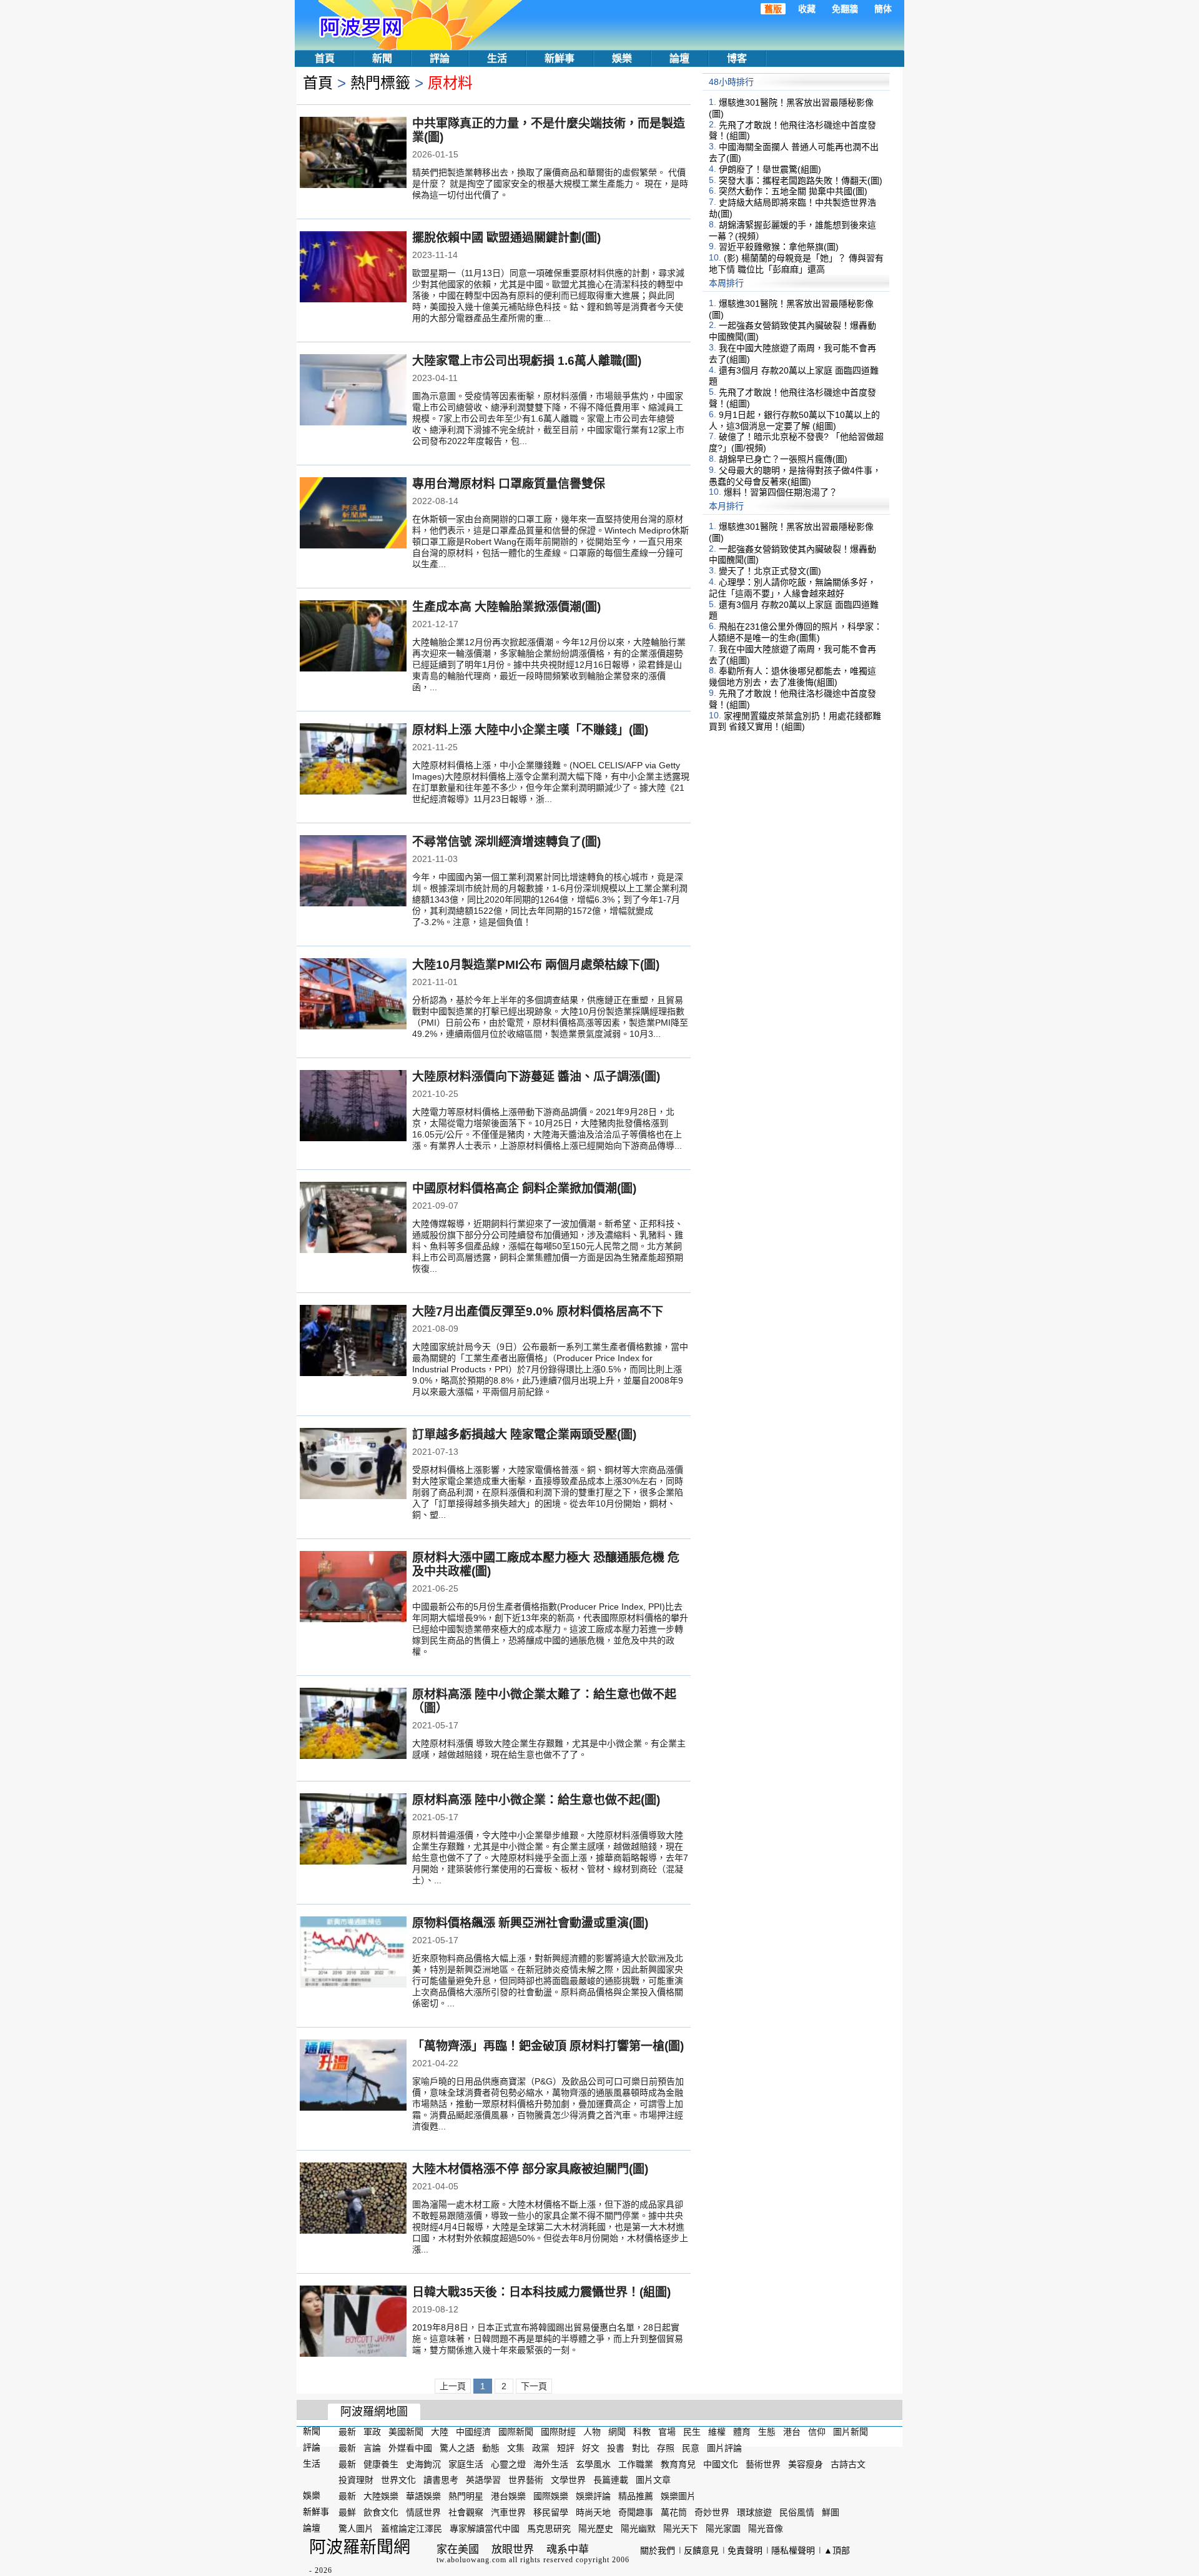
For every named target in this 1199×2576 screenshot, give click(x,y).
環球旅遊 (754, 2512)
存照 (666, 2448)
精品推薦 (636, 2496)
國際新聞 (516, 2432)
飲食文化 (381, 2512)
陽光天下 (681, 2529)
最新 (347, 2432)
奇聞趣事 (636, 2512)
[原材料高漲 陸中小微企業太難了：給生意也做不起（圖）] (353, 1725)
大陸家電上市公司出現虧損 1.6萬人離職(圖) (527, 361)
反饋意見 (701, 2550)
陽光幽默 (638, 2529)
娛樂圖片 (678, 2496)
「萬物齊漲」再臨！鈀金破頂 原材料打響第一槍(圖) (548, 2046)
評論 (440, 58)
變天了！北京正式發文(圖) (770, 571)
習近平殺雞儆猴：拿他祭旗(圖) (779, 247)
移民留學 (551, 2512)
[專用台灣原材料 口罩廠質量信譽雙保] (353, 514)
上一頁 (453, 2386)
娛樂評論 (593, 2496)
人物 (592, 2432)
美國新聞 (406, 2432)
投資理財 (356, 2480)
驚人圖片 (356, 2529)
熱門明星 (466, 2496)
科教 (642, 2432)
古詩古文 (848, 2464)
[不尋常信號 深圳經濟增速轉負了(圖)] (353, 872)
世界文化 (398, 2480)
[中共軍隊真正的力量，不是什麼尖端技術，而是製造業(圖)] (353, 154)
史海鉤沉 (423, 2464)
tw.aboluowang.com (471, 2560)
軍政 (372, 2432)
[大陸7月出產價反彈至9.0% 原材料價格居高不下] (353, 1342)
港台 (792, 2432)
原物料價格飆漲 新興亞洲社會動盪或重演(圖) (530, 1923)
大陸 (440, 2432)
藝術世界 (763, 2464)
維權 (717, 2432)
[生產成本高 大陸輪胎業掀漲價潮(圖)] (353, 637)
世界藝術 (526, 2480)
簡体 (883, 9)
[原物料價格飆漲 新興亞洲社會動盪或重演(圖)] (353, 1953)
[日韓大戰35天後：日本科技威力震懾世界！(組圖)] (353, 2322)
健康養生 (381, 2464)
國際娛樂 (551, 2496)
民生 (692, 2432)
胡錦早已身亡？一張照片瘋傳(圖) (783, 459)
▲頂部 (837, 2550)
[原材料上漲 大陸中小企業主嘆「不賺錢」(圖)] (353, 760)
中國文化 (721, 2464)
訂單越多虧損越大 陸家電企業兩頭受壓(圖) (524, 1434)
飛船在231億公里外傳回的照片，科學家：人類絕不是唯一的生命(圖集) (796, 632)
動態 (491, 2448)
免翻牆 (845, 9)
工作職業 (636, 2464)
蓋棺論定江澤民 (412, 2529)
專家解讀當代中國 (485, 2529)
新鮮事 (560, 58)
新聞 (382, 58)
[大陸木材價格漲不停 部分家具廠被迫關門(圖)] (353, 2199)
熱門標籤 (380, 83)
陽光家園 (723, 2529)
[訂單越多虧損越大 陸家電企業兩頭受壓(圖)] (353, 1465)
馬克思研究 (549, 2529)
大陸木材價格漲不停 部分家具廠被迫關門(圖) (530, 2169)
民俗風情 (797, 2512)
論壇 (679, 58)
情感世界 (423, 2512)
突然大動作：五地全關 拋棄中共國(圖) (793, 191)
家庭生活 (466, 2464)
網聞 (617, 2432)
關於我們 (658, 2550)
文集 (516, 2448)
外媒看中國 (410, 2448)
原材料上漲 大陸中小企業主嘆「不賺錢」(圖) (530, 730)
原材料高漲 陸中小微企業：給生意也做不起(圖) (536, 1800)
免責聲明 (745, 2550)
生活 (497, 58)
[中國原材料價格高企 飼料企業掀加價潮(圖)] (353, 1219)
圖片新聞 (851, 2432)
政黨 (541, 2448)
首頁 (325, 58)
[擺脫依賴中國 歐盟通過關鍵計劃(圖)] (353, 268)
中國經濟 (473, 2432)
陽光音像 (766, 2529)
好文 (591, 2448)
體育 (742, 2432)
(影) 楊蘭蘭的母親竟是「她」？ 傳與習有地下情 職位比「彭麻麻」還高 (796, 264)
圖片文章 (653, 2480)
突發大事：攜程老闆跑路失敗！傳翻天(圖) (801, 180)
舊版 (773, 9)
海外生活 (551, 2464)
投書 (616, 2448)
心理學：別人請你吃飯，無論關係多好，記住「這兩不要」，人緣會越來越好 (792, 588)
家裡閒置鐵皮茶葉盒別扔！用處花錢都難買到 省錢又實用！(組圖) (795, 721)
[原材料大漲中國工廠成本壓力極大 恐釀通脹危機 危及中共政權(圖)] (353, 1588)
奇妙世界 (712, 2512)
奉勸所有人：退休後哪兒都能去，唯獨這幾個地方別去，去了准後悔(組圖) (792, 676)
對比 (641, 2448)
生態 (767, 2432)
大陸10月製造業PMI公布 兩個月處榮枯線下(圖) (536, 965)
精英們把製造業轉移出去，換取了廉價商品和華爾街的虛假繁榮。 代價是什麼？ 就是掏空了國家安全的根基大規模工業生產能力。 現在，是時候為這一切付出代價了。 (550, 184)
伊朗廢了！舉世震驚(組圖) (770, 169)
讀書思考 (441, 2480)
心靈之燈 (508, 2464)
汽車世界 (508, 2512)
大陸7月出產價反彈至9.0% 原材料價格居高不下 (538, 1311)
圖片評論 (724, 2448)
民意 (691, 2448)
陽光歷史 (596, 2529)
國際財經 (558, 2432)
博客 (737, 58)
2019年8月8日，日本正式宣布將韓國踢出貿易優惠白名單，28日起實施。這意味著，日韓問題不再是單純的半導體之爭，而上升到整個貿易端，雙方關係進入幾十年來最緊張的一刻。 (548, 2339)
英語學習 (483, 2480)
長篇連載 (611, 2480)
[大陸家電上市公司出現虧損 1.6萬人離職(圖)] (353, 391)
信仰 (817, 2432)
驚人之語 (457, 2448)
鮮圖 (831, 2512)
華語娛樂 (423, 2496)
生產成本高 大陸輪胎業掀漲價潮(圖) (506, 607)
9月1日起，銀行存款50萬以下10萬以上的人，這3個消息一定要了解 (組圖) (794, 420)
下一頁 (534, 2386)
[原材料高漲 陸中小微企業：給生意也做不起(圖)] (353, 1830)
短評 (566, 2448)
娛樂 (622, 58)
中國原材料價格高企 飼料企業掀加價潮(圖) (524, 1188)
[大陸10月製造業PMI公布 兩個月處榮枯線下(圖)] (353, 995)
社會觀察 (466, 2512)
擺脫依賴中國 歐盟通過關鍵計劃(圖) (506, 238)
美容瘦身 (806, 2464)
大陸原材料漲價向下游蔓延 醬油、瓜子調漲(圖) (536, 1077)
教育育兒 (678, 2464)
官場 (667, 2432)
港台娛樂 (508, 2496)
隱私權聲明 (793, 2550)
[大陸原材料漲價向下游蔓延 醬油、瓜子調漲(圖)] (353, 1107)
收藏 (807, 9)
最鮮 (347, 2512)
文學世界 (568, 2480)
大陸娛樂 (381, 2496)
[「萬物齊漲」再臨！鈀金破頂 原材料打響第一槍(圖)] (353, 2076)
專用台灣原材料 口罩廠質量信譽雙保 (509, 484)
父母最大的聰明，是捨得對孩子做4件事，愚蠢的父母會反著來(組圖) (795, 476)
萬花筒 (674, 2512)
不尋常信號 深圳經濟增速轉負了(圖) (506, 842)
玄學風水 (593, 2464)
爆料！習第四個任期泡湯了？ (781, 492)
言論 (372, 2448)
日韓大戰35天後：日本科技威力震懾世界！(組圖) (541, 2292)
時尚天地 (593, 2512)
